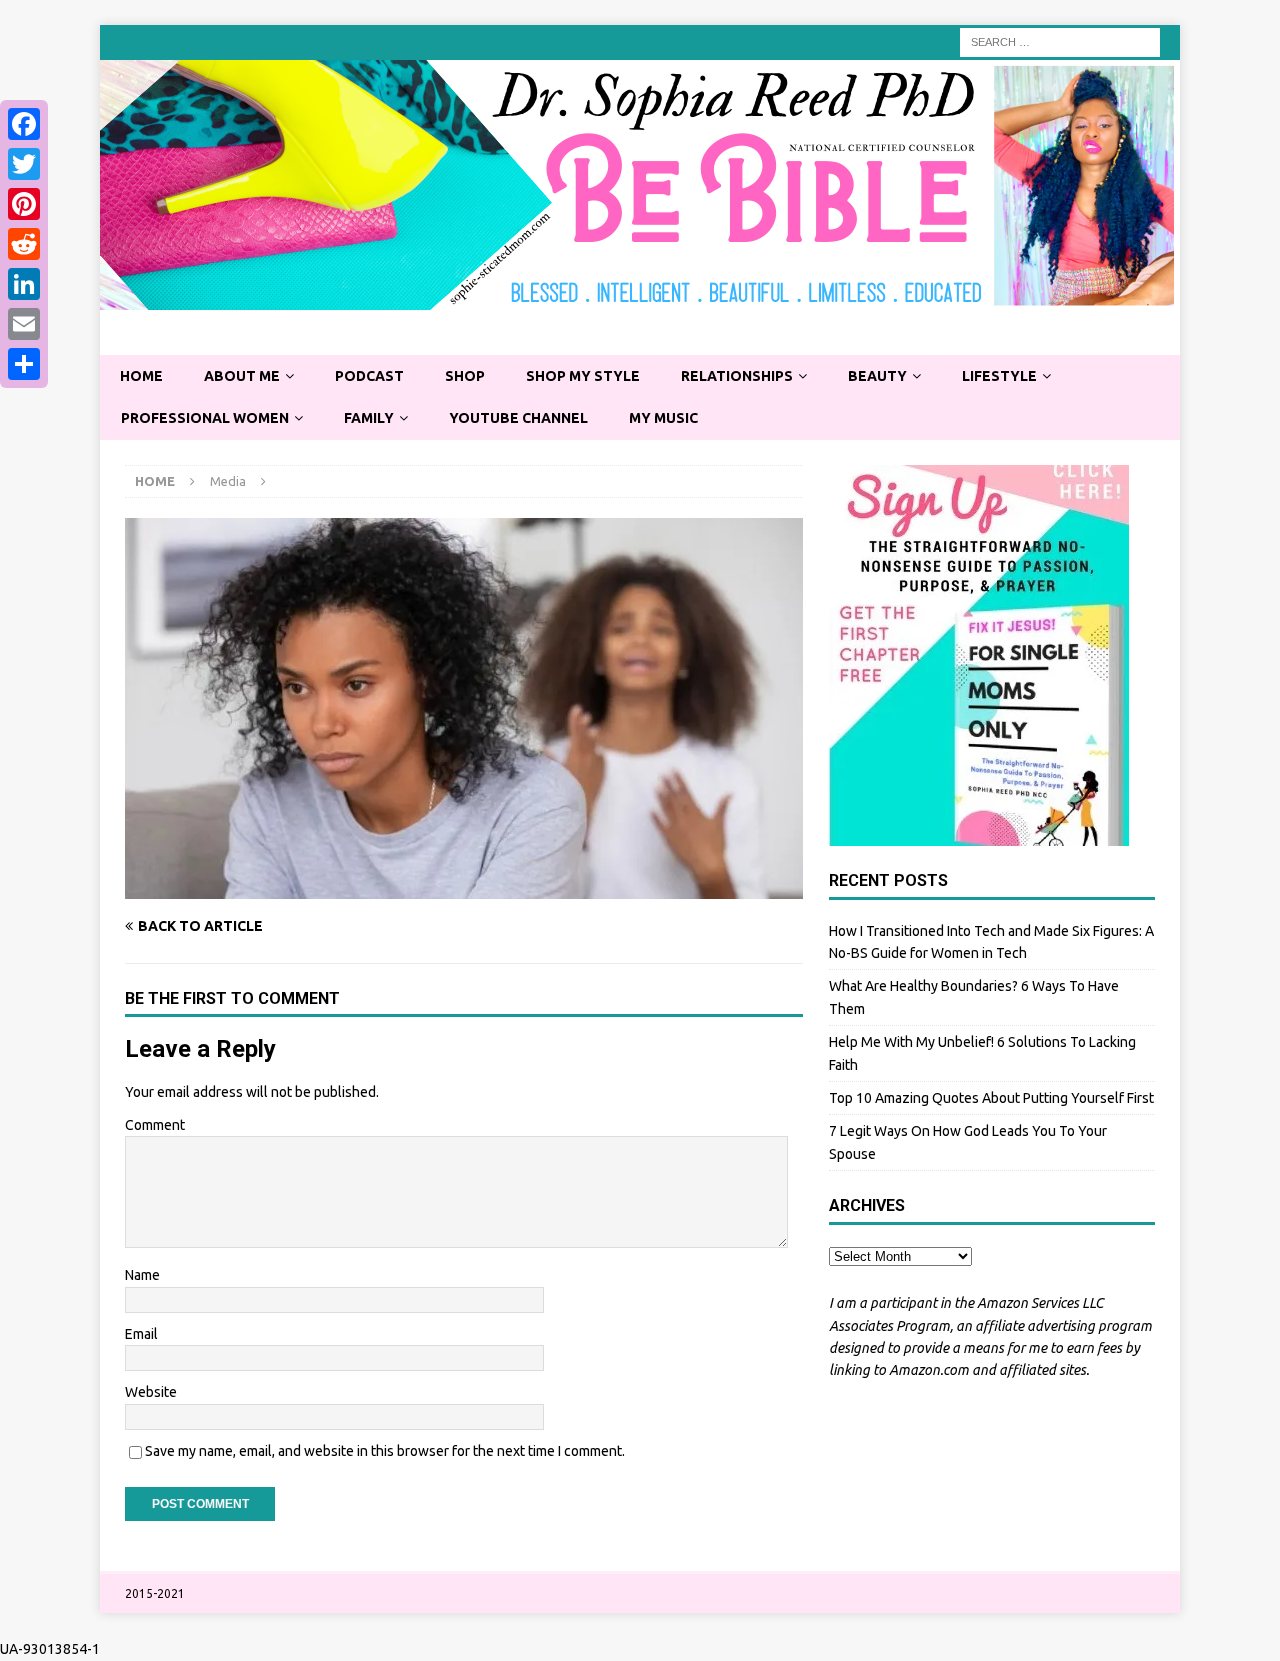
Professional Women (205, 418)
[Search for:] (1060, 41)
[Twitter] (24, 164)
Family (369, 418)
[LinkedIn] (24, 284)
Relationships (737, 376)
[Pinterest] (24, 204)
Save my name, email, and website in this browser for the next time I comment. (385, 1451)
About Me (242, 376)
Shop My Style (583, 376)
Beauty (877, 376)
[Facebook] (24, 124)
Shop (465, 376)
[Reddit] (24, 244)
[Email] (24, 324)
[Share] (24, 364)
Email (141, 1334)
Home (141, 376)
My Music (663, 418)
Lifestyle (999, 376)
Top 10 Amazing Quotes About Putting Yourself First (991, 1098)
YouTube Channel (518, 418)
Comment (155, 1125)
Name (142, 1275)
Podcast (369, 376)
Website (151, 1392)
